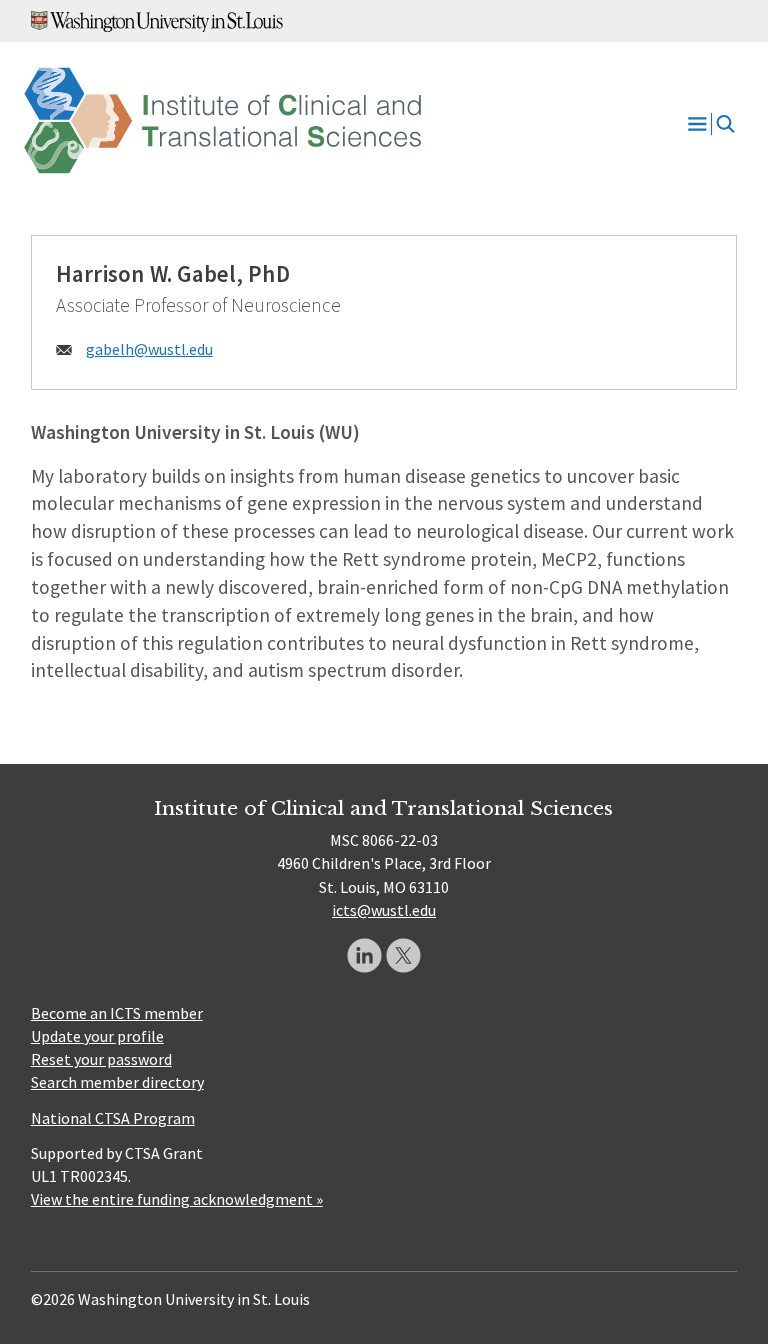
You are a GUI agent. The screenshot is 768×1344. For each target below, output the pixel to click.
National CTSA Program (113, 1118)
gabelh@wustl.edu (149, 349)
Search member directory (117, 1082)
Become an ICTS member (117, 1013)
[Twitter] (403, 955)
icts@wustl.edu (384, 910)
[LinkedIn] (364, 955)
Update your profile (97, 1036)
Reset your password (101, 1059)
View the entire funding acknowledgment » (177, 1199)
